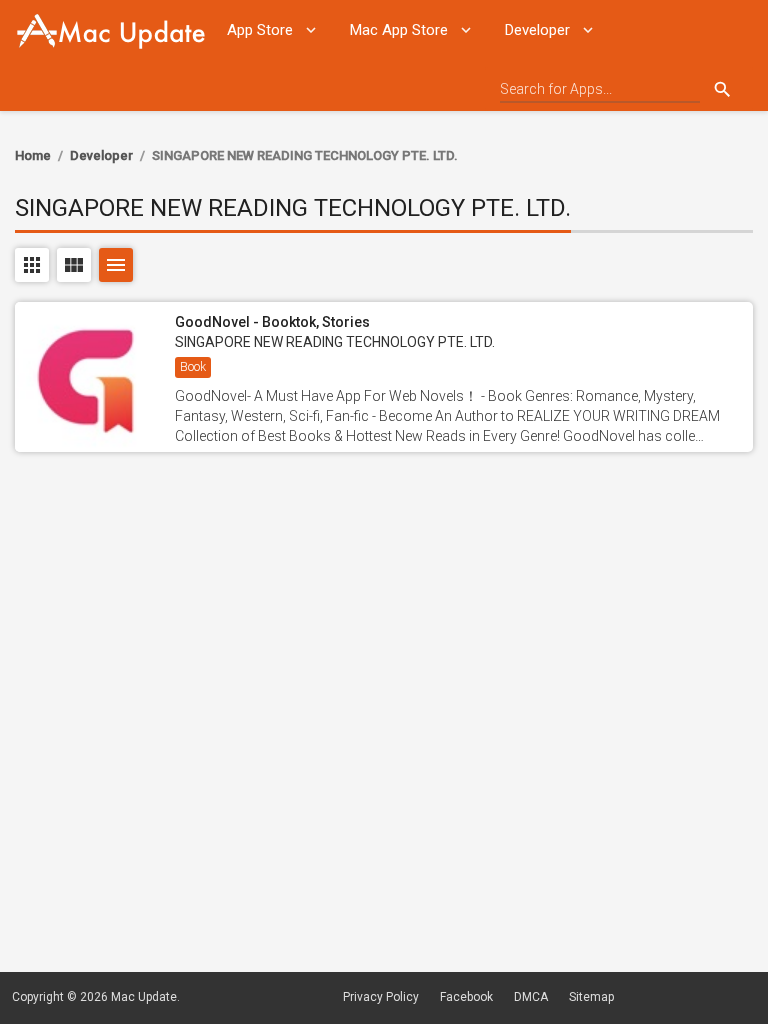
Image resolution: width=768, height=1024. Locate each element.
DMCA (531, 997)
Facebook (466, 997)
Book (193, 367)
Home (33, 155)
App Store (260, 30)
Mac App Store (399, 30)
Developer (537, 30)
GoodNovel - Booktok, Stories (272, 322)
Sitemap (591, 997)
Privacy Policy (381, 997)
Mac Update (144, 997)
